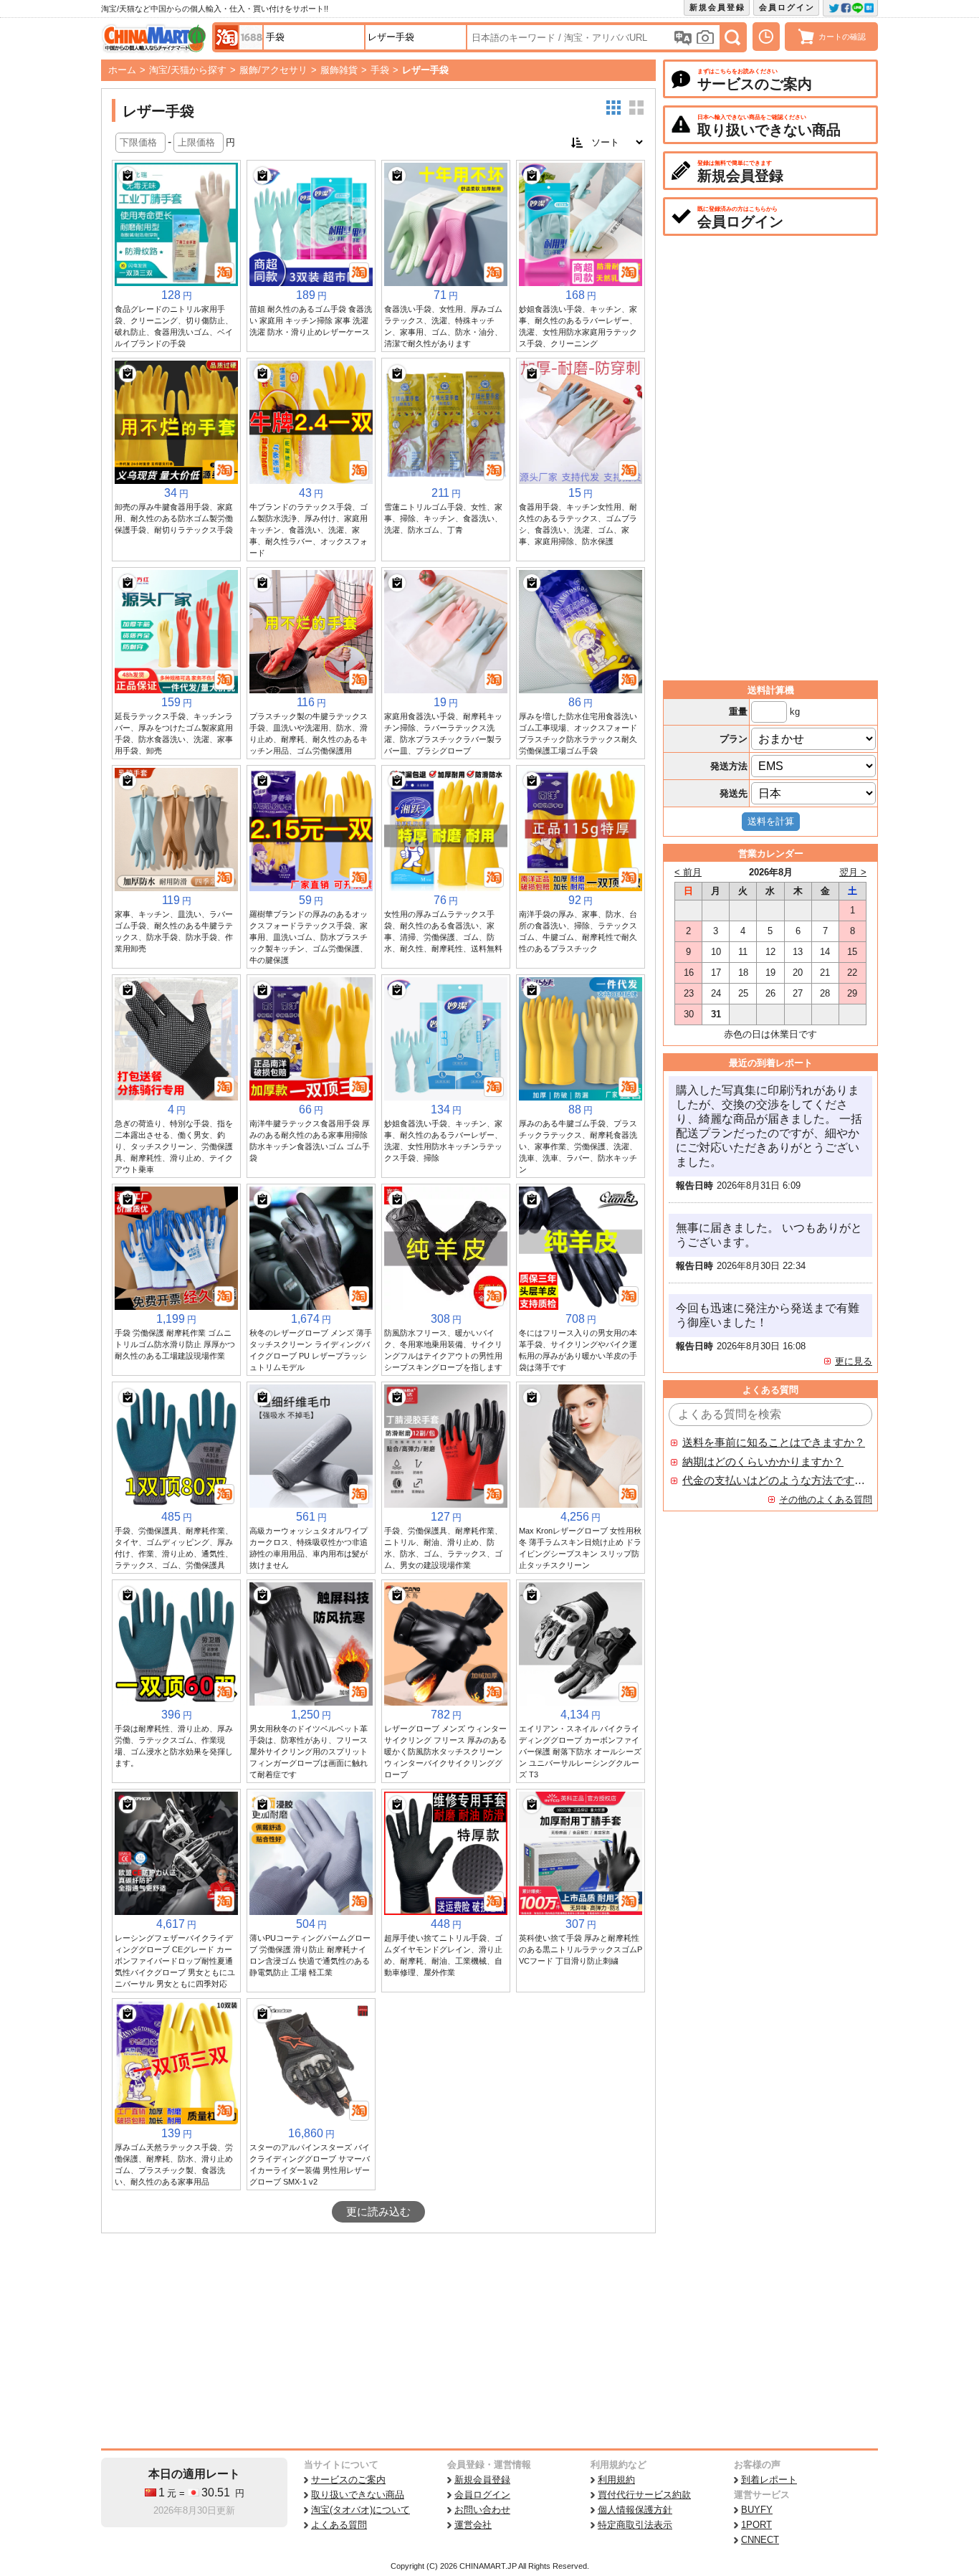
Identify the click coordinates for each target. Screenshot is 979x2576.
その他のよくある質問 (826, 1500)
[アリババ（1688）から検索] (251, 37)
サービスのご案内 (348, 2480)
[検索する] (732, 37)
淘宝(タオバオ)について (360, 2510)
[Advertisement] (378, 2341)
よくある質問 (339, 2525)
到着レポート (769, 2480)
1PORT (756, 2525)
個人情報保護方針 (635, 2510)
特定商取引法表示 (635, 2525)
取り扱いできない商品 (358, 2495)
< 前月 (688, 872)
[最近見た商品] (766, 37)
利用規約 (616, 2480)
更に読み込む (378, 2212)
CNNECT (760, 2540)
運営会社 (473, 2525)
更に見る (854, 1361)
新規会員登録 (717, 7)
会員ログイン (787, 7)
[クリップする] (128, 176)
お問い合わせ (482, 2510)
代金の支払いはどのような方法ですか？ (774, 1481)
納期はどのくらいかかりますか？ (763, 1462)
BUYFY (757, 2510)
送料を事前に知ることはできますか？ (774, 1443)
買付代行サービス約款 (644, 2495)
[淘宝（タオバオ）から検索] (226, 37)
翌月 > (853, 872)
